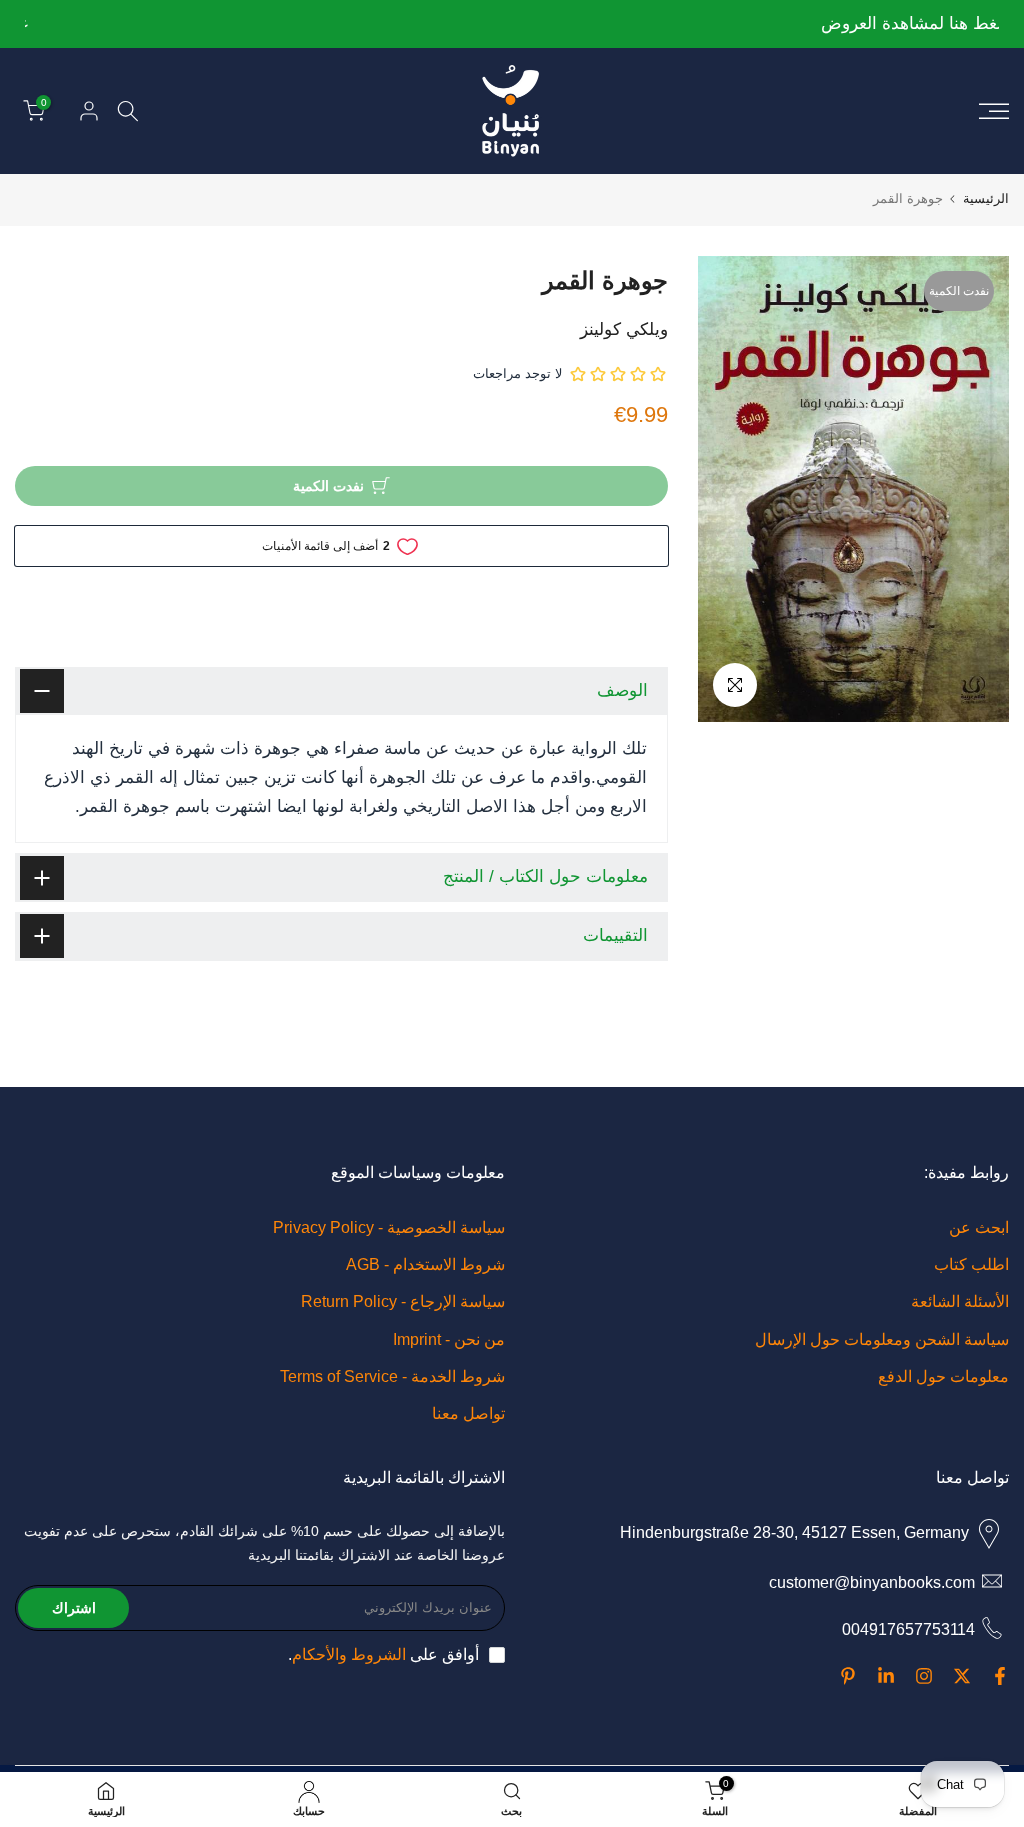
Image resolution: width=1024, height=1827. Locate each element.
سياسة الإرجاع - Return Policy (403, 1301)
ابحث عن (979, 1227)
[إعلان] (509, 24)
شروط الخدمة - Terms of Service (392, 1376)
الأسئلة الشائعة (960, 1301)
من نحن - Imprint (449, 1339)
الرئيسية (986, 198)
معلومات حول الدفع (943, 1376)
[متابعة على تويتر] (962, 1676)
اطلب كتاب (971, 1264)
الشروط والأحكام (349, 1654)
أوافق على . (383, 1654)
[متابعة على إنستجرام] (924, 1676)
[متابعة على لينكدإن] (886, 1676)
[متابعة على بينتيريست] (848, 1676)
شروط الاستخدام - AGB (425, 1264)
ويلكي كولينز (624, 329)
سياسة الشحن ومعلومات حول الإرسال (882, 1339)
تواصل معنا (468, 1413)
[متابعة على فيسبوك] (1000, 1676)
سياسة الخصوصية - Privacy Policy (389, 1227)
